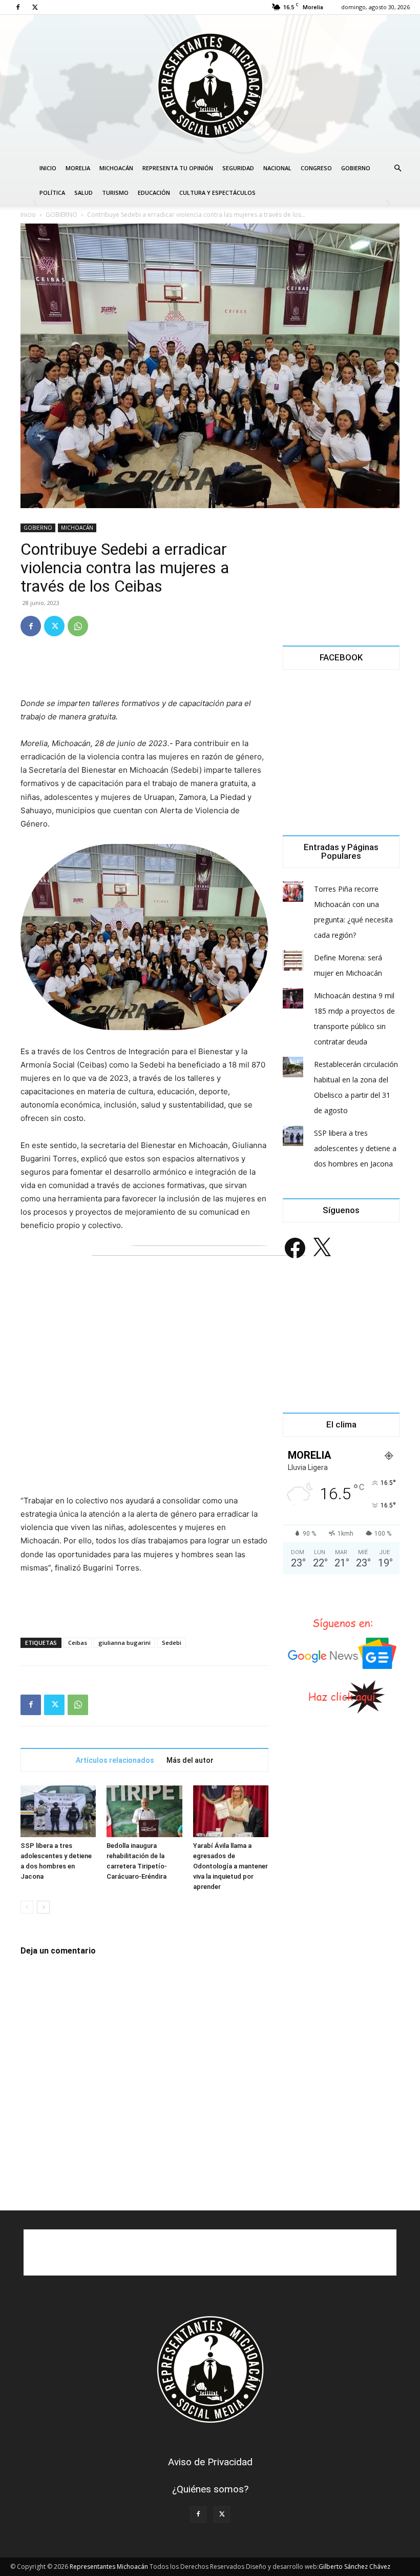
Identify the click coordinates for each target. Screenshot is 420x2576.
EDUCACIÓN (154, 193)
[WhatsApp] (78, 626)
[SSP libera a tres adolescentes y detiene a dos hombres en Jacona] (58, 1811)
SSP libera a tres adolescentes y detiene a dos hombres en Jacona (355, 1148)
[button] (397, 168)
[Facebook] (18, 7)
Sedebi (172, 1643)
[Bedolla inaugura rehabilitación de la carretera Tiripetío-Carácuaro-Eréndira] (144, 1811)
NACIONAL (277, 168)
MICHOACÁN (116, 168)
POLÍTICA (52, 193)
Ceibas (78, 1643)
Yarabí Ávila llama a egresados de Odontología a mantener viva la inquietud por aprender (230, 1866)
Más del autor (190, 1760)
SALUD (83, 193)
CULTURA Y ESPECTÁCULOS (217, 193)
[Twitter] (35, 7)
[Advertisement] (144, 671)
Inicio (28, 215)
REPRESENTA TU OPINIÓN (178, 168)
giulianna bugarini (124, 1643)
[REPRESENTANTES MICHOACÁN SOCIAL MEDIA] (210, 85)
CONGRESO (316, 168)
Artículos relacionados (115, 1760)
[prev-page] (27, 1907)
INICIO (48, 168)
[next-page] (43, 1907)
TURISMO (115, 193)
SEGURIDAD (238, 168)
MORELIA (78, 168)
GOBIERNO (356, 168)
